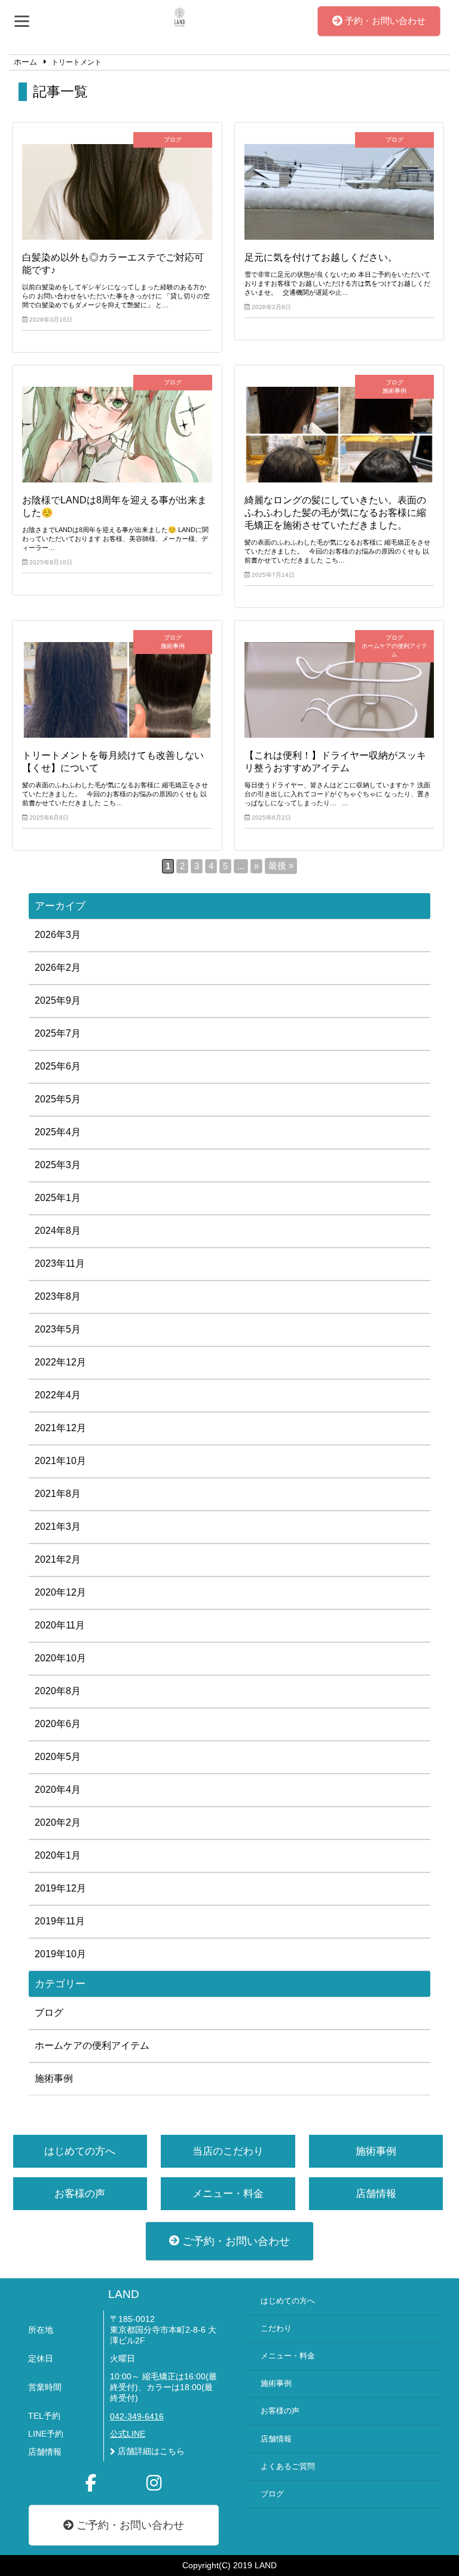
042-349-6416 (137, 2417)
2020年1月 (58, 1855)
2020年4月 (58, 1790)
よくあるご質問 (288, 2467)
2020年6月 (58, 1724)
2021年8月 (58, 1494)
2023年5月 (58, 1329)
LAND (124, 2294)
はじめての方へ (80, 2151)
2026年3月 (58, 935)
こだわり (276, 2329)
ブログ (49, 2013)
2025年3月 (58, 1165)
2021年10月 (60, 1461)
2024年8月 (58, 1231)
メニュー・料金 (228, 2194)
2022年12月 (60, 1362)
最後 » (281, 866)
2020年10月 (60, 1658)
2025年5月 (58, 1099)
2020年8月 (58, 1691)
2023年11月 (60, 1263)
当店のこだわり (228, 2151)
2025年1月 (58, 1198)
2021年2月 (58, 1559)
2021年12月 (60, 1428)
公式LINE (128, 2434)
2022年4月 (58, 1395)
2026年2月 (58, 968)
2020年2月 (58, 1822)
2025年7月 (58, 1033)
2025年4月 (58, 1132)
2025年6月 (58, 1066)
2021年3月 (58, 1527)
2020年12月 (60, 1592)
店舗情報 (376, 2194)
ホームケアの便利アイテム (92, 2045)
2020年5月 (58, 1757)
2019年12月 (60, 1888)
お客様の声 (80, 2194)
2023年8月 (58, 1296)
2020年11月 (60, 1625)
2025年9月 (58, 1000)
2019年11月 (60, 1921)
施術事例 (54, 2078)
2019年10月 (60, 1954)
